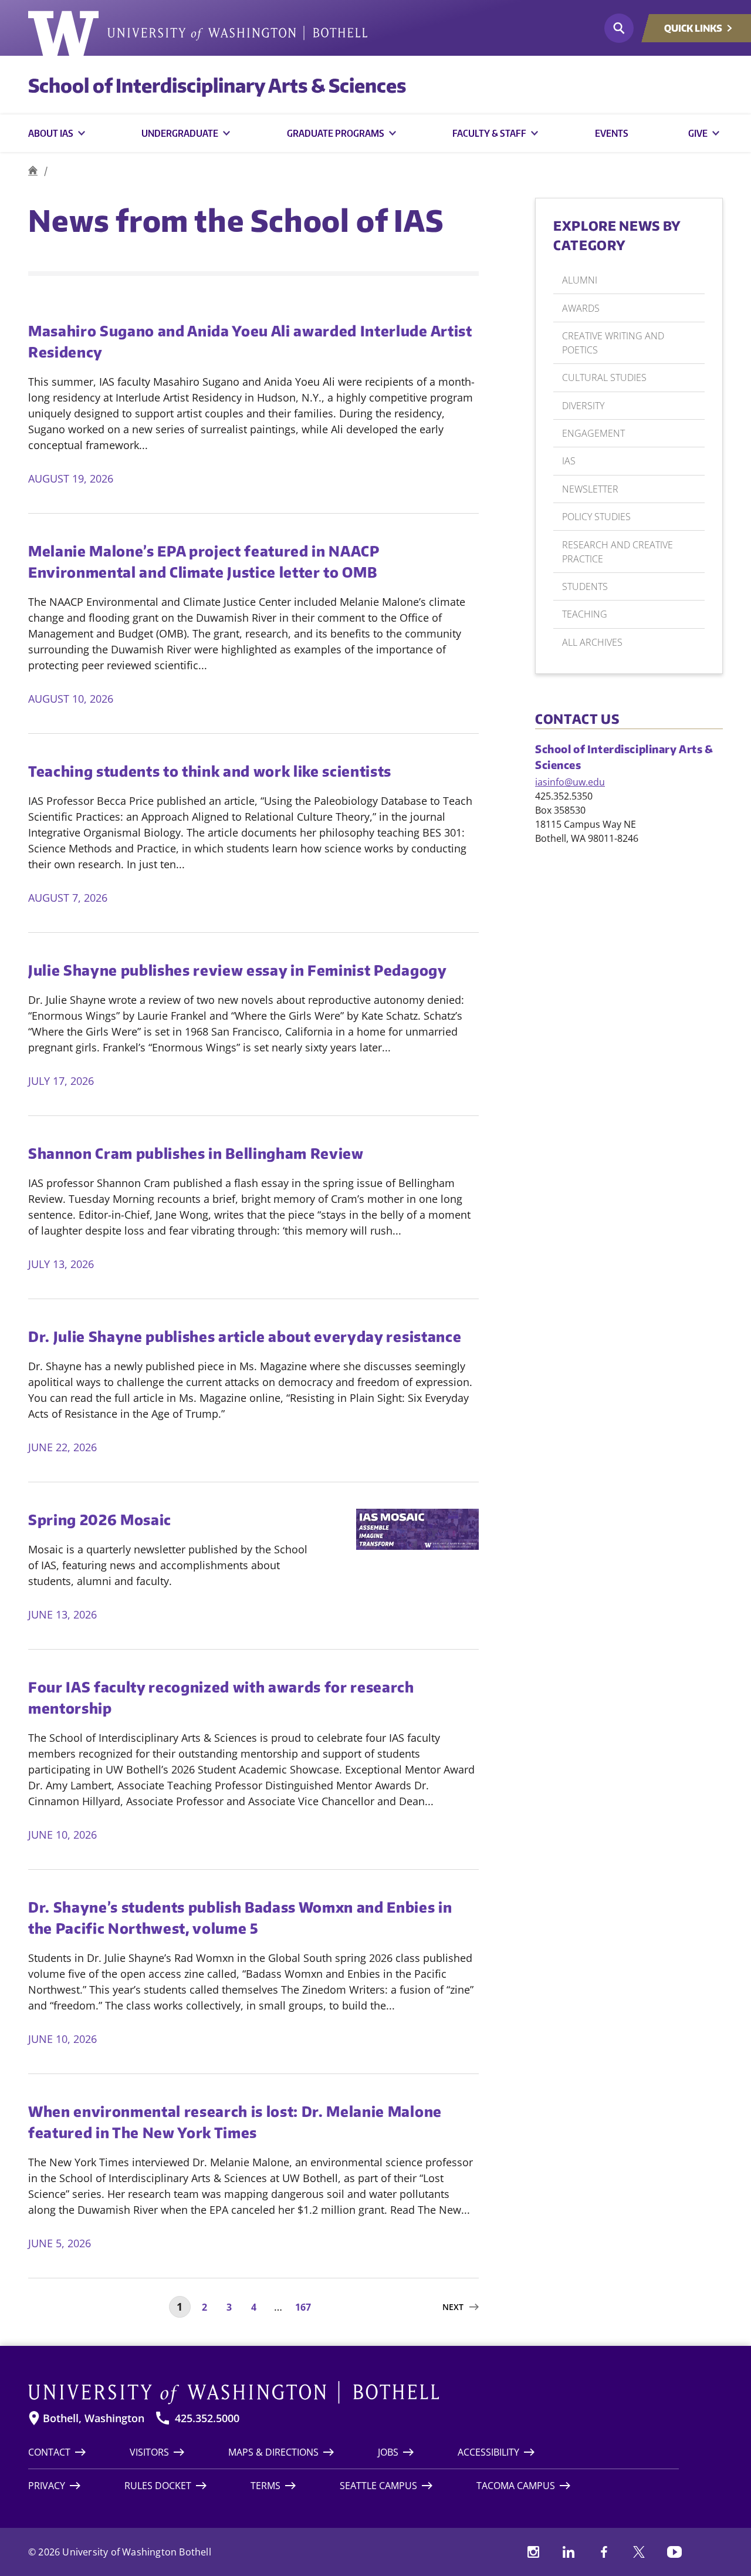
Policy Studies (596, 517)
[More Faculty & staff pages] (535, 133)
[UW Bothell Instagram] (533, 2552)
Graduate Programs (336, 133)
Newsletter (590, 489)
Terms (265, 2486)
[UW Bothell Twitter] (639, 2552)
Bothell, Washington (94, 2418)
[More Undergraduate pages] (226, 133)
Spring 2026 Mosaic (100, 1519)
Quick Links (693, 28)
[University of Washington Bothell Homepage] (353, 2393)
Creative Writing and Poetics (613, 343)
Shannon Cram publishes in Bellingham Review (196, 1153)
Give (698, 133)
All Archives (592, 642)
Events (612, 133)
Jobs (388, 2452)
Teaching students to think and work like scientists (210, 771)
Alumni (580, 280)
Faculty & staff (489, 133)
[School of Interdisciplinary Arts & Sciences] (33, 171)
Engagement (593, 433)
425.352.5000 (207, 2418)
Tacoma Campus (516, 2486)
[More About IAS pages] (82, 133)
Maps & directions (273, 2452)
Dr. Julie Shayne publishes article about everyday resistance (245, 1336)
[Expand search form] (619, 28)
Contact (49, 2452)
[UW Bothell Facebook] (604, 2552)
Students (585, 586)
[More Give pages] (716, 133)
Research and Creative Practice (618, 552)
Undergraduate (180, 133)
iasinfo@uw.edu (570, 782)
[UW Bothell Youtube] (674, 2552)
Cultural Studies (604, 377)
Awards (581, 308)
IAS (569, 461)
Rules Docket (158, 2486)
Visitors (149, 2452)
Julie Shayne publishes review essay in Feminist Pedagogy (238, 970)
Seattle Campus (378, 2486)
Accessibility (488, 2452)
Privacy (47, 2486)
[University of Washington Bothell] (198, 33)
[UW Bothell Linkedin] (569, 2552)
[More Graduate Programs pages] (393, 133)
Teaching (585, 614)
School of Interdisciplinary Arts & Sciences (217, 85)
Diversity (583, 406)
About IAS (51, 133)
